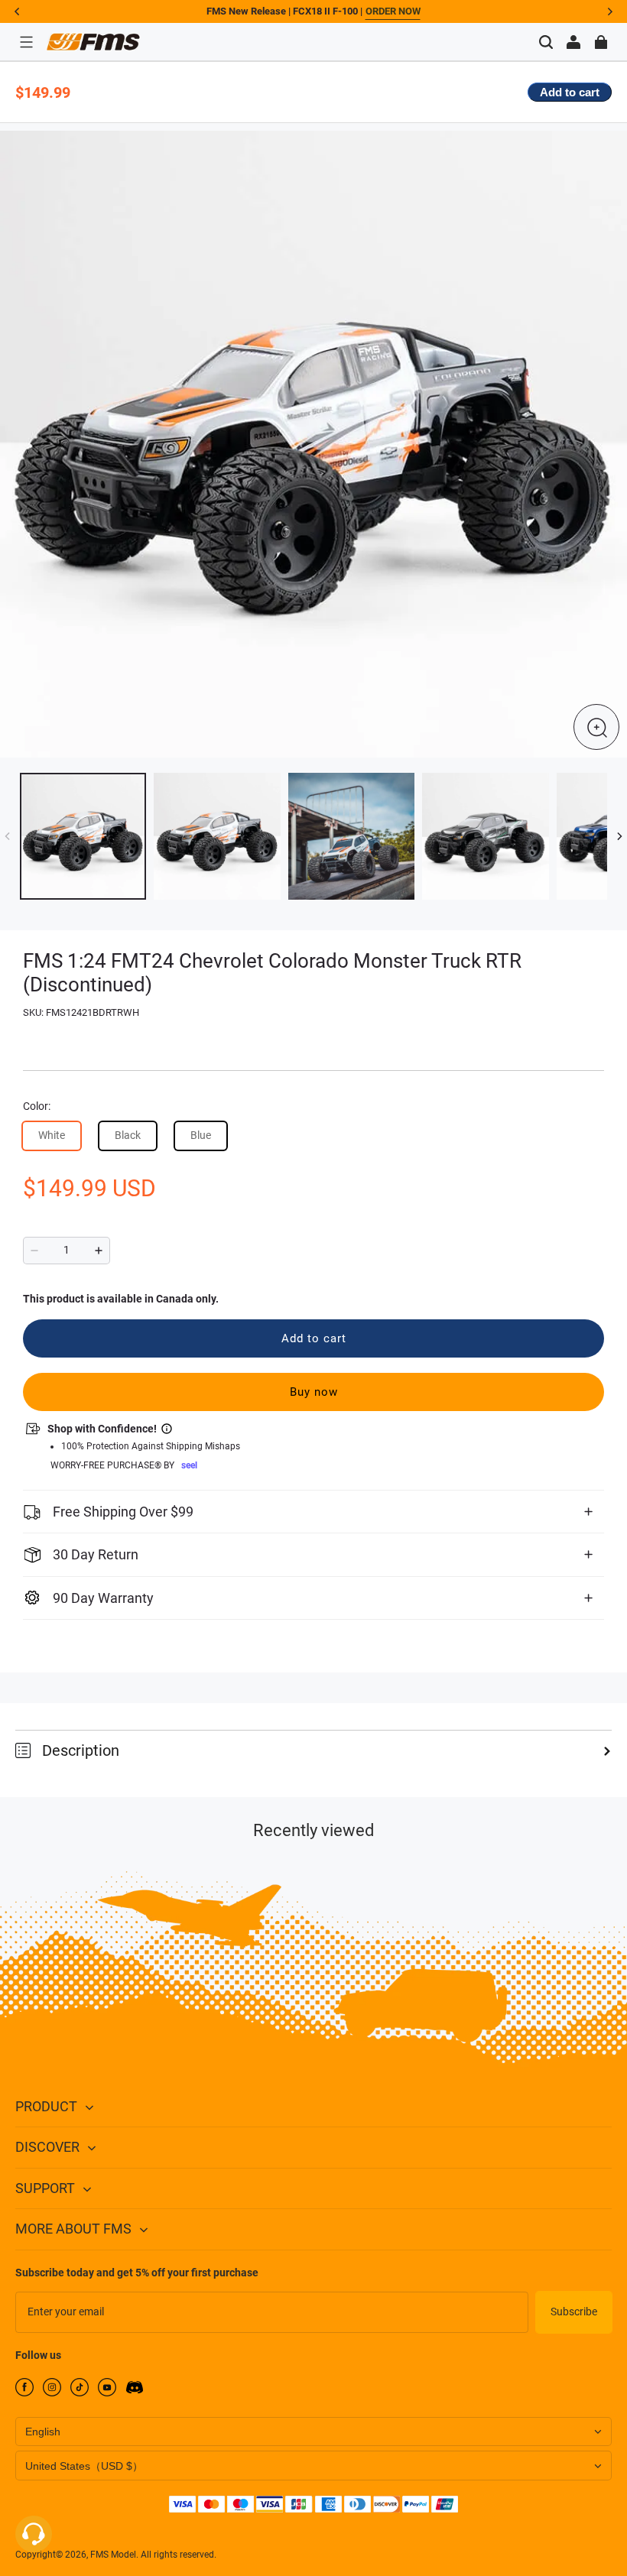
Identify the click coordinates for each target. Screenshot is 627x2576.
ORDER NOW (393, 11)
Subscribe (574, 2312)
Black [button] (128, 1135)
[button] (26, 42)
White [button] (52, 1135)
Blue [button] (201, 1135)
